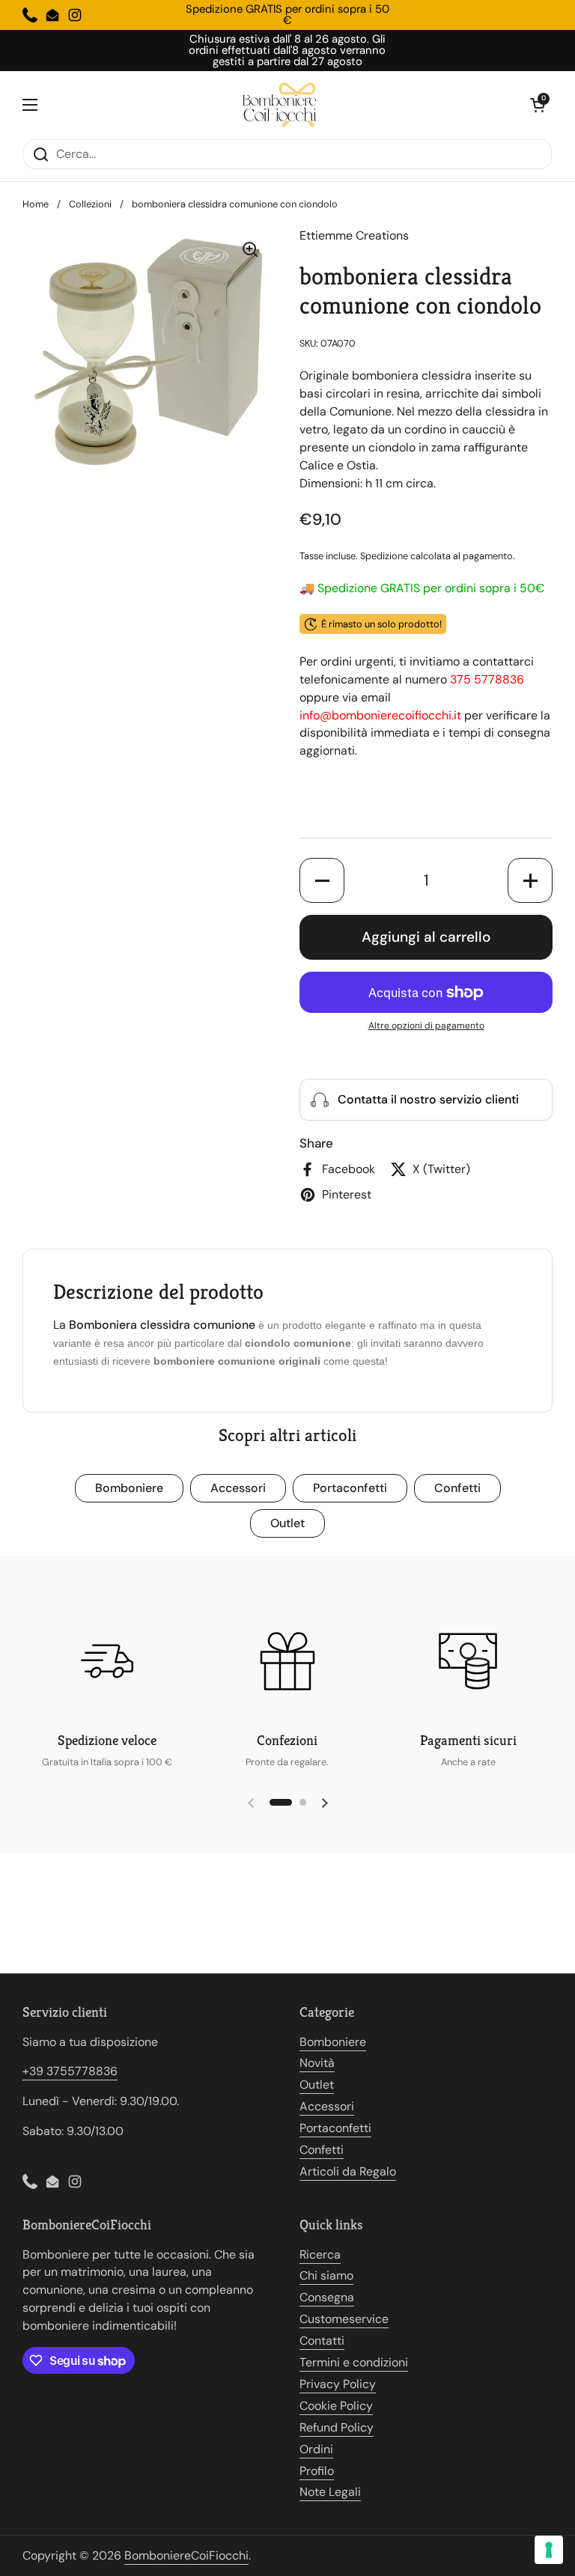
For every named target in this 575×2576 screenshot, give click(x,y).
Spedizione (384, 556)
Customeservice (344, 2319)
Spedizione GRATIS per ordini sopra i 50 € (287, 15)
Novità (317, 2063)
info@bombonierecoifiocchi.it (380, 715)
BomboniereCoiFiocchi (186, 2555)
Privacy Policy (338, 2384)
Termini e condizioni (354, 2362)
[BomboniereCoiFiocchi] (284, 105)
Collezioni (90, 204)
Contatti (322, 2341)
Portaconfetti (350, 1488)
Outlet (287, 1523)
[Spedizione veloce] (107, 1661)
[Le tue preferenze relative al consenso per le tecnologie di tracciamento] (549, 2550)
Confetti (457, 1488)
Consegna (327, 2297)
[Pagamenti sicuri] (468, 1661)
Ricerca (320, 2254)
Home (36, 204)
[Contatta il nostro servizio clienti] (426, 1100)
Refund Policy (337, 2427)
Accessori (238, 1488)
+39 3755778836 (70, 2071)
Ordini (316, 2449)
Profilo (317, 2471)
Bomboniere (129, 1488)
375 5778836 (487, 679)
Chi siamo (326, 2275)
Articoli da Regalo (348, 2171)
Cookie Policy (336, 2406)
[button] (538, 105)
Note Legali (330, 2492)
